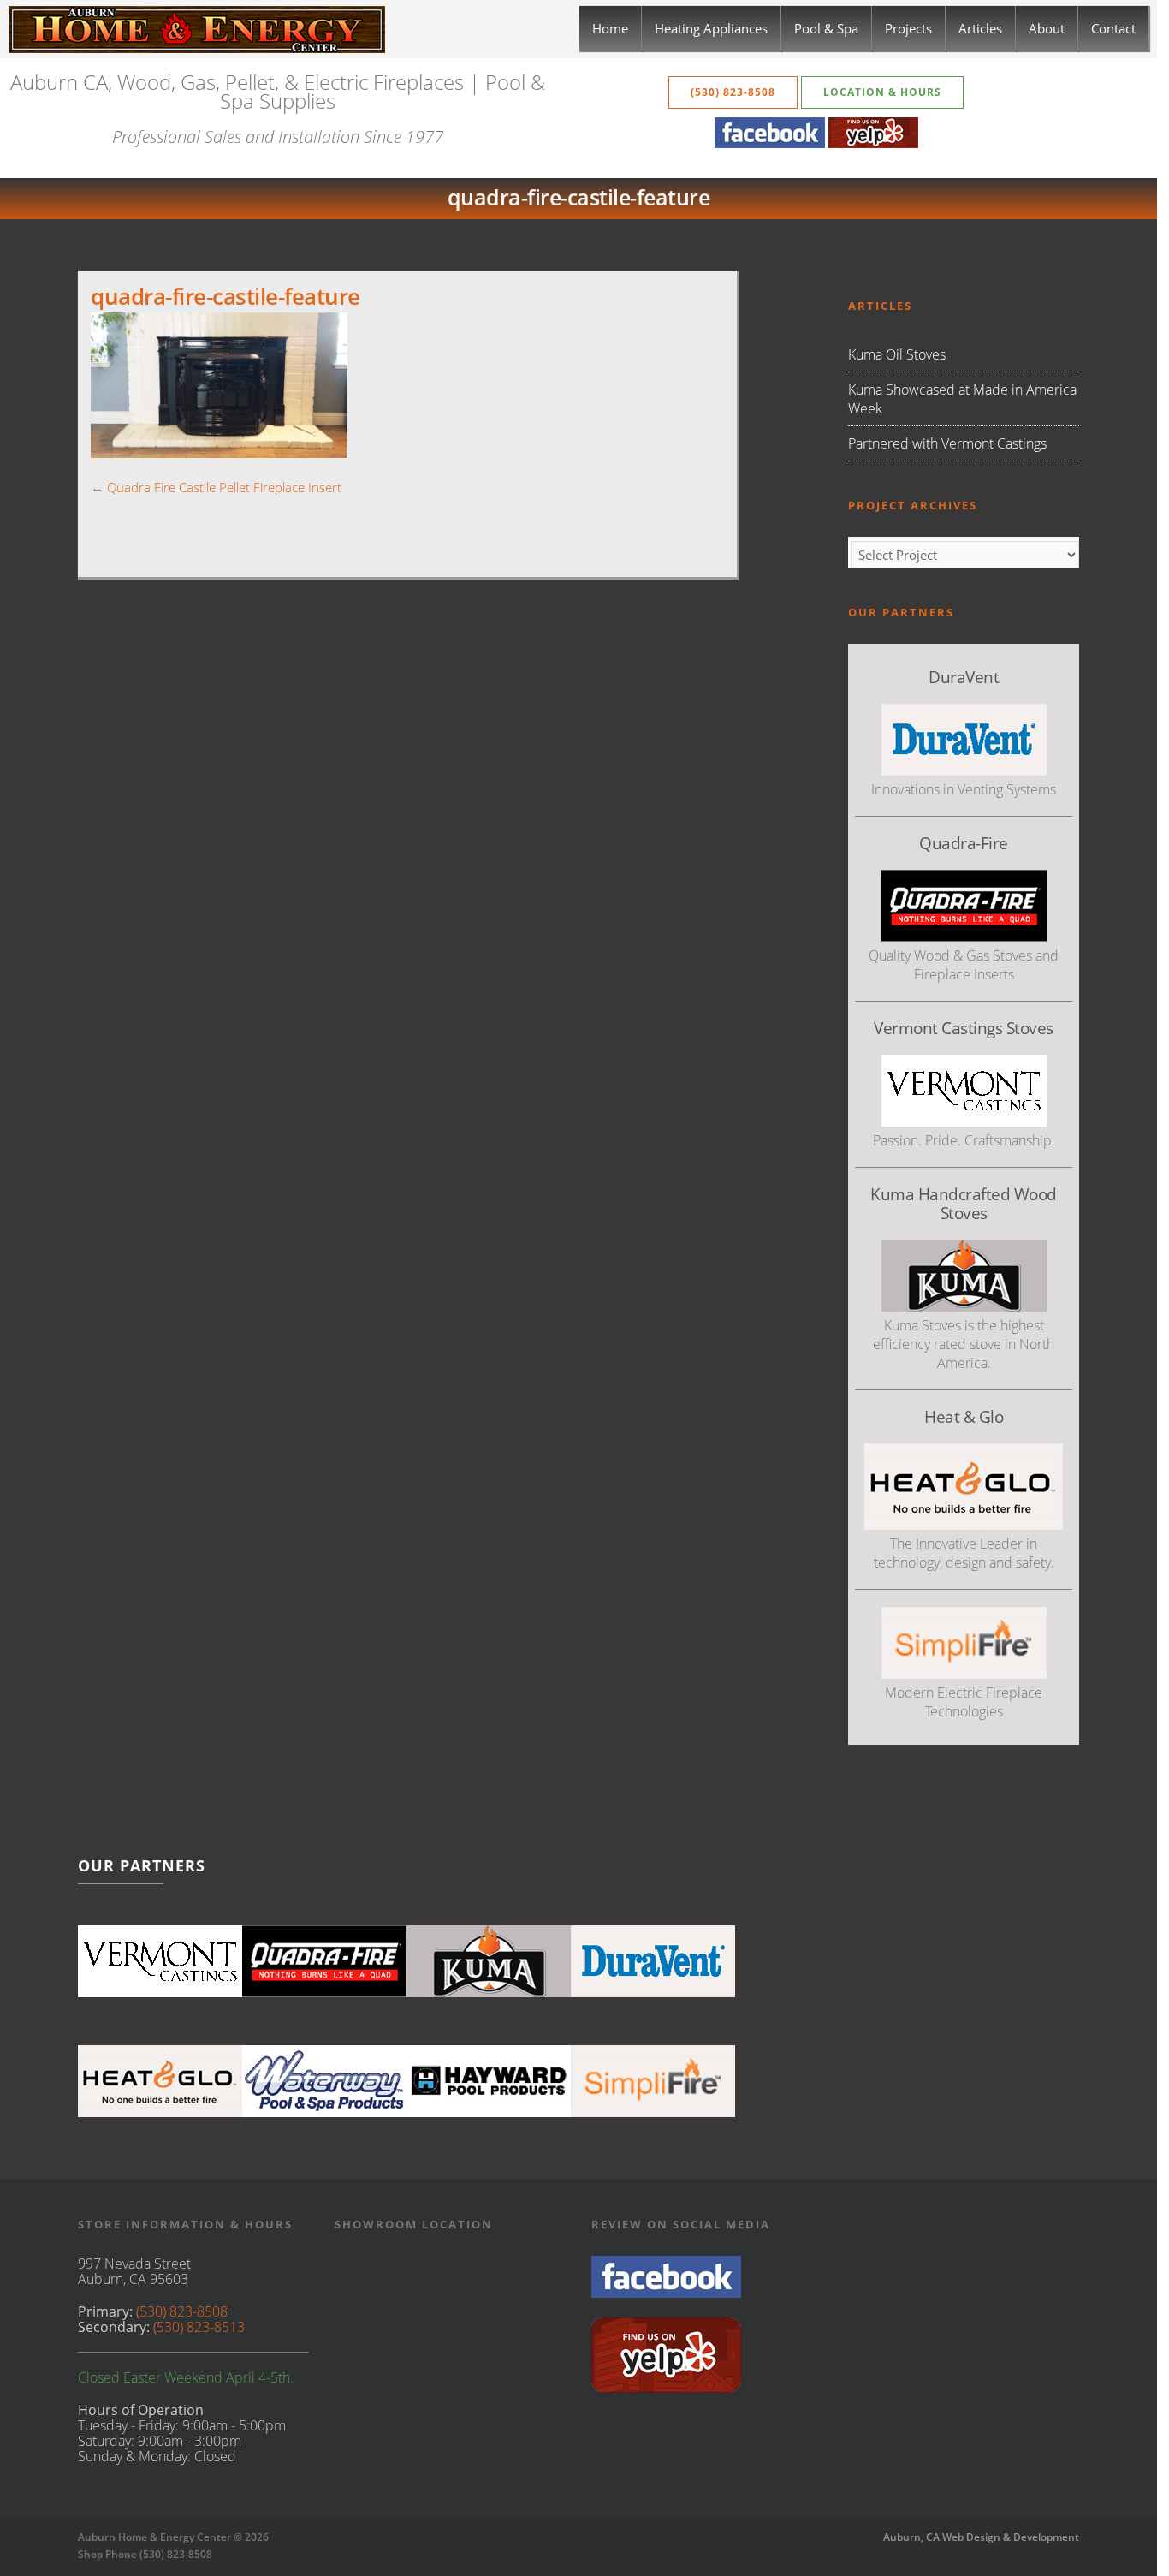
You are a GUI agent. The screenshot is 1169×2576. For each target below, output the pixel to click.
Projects (908, 28)
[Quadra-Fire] (324, 1961)
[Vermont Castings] (160, 1961)
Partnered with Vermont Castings (947, 443)
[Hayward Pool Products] (489, 2081)
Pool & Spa (826, 28)
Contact (1113, 28)
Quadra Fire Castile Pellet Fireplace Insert (224, 487)
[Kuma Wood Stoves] (489, 1961)
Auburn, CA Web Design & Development (981, 2537)
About (1047, 28)
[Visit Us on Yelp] (666, 2388)
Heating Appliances (711, 28)
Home (610, 28)
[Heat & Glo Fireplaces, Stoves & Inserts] (160, 2081)
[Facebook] (770, 143)
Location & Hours (882, 92)
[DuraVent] (653, 1961)
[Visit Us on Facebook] (666, 2293)
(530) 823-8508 (733, 92)
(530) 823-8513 (199, 2327)
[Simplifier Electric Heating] (964, 1674)
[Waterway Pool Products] (324, 2081)
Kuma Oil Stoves (897, 354)
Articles (980, 28)
